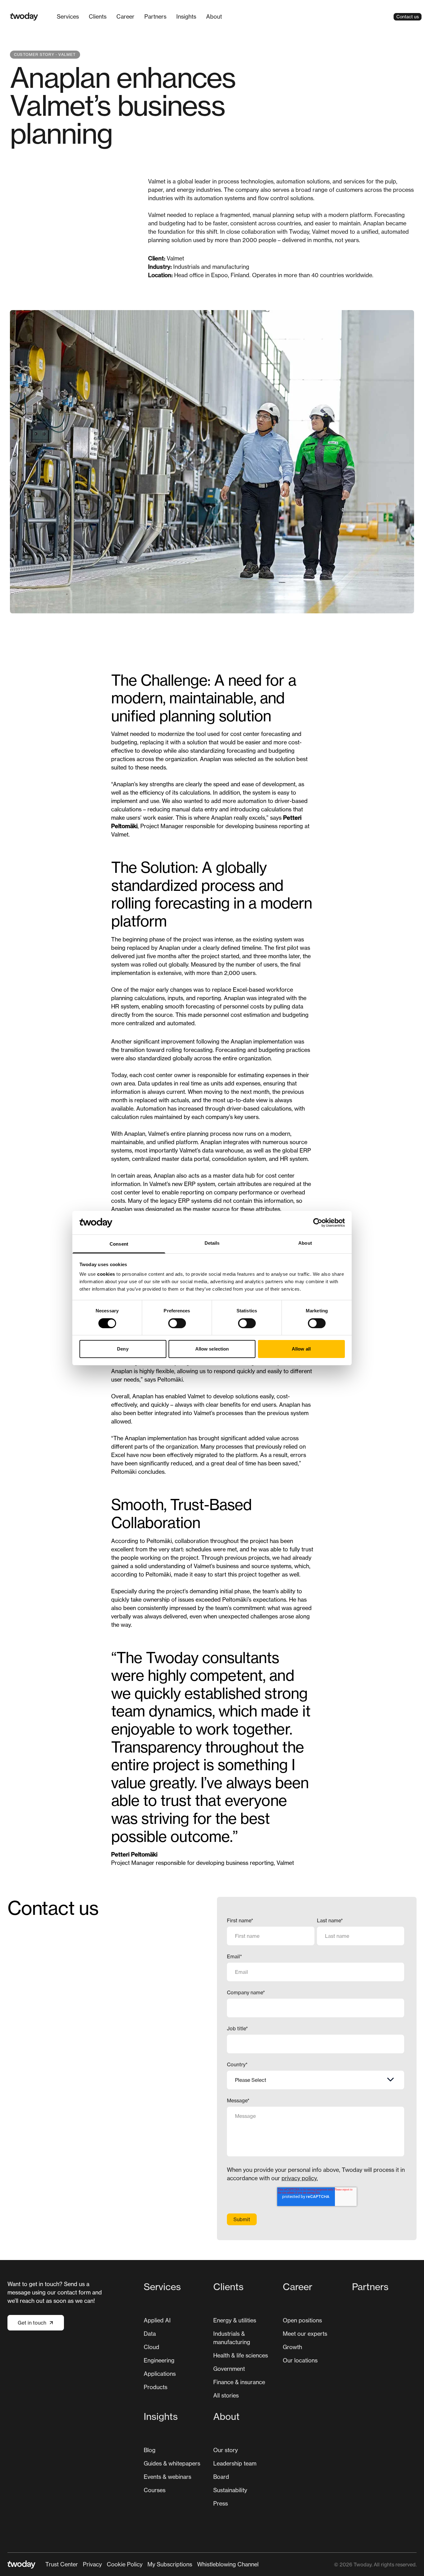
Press (221, 2503)
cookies (106, 1274)
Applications (160, 2374)
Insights (186, 16)
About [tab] (305, 1243)
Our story (226, 2450)
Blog (150, 2450)
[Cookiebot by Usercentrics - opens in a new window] (318, 1223)
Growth (292, 2347)
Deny (123, 1349)
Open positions (302, 2320)
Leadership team (235, 2463)
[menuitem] (68, 17)
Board (221, 2477)
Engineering (159, 2360)
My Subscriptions (170, 2564)
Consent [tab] (119, 1244)
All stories (226, 2395)
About (214, 16)
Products (156, 2387)
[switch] (177, 1323)
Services (68, 16)
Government (229, 2369)
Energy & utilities (235, 2320)
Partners (155, 16)
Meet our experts (305, 2334)
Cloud (151, 2347)
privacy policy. (300, 2178)
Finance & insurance (239, 2382)
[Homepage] (24, 17)
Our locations (300, 2360)
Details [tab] (212, 1243)
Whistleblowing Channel (228, 2564)
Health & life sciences (241, 2355)
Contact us (408, 17)
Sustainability (230, 2490)
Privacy (92, 2564)
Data (150, 2334)
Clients (98, 16)
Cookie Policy (125, 2564)
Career (125, 16)
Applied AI (157, 2320)
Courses (155, 2490)
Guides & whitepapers (172, 2463)
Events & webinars (167, 2477)
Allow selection (212, 1349)
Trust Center (62, 2564)
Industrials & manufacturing (232, 2338)
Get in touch (32, 2323)
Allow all (301, 1349)
